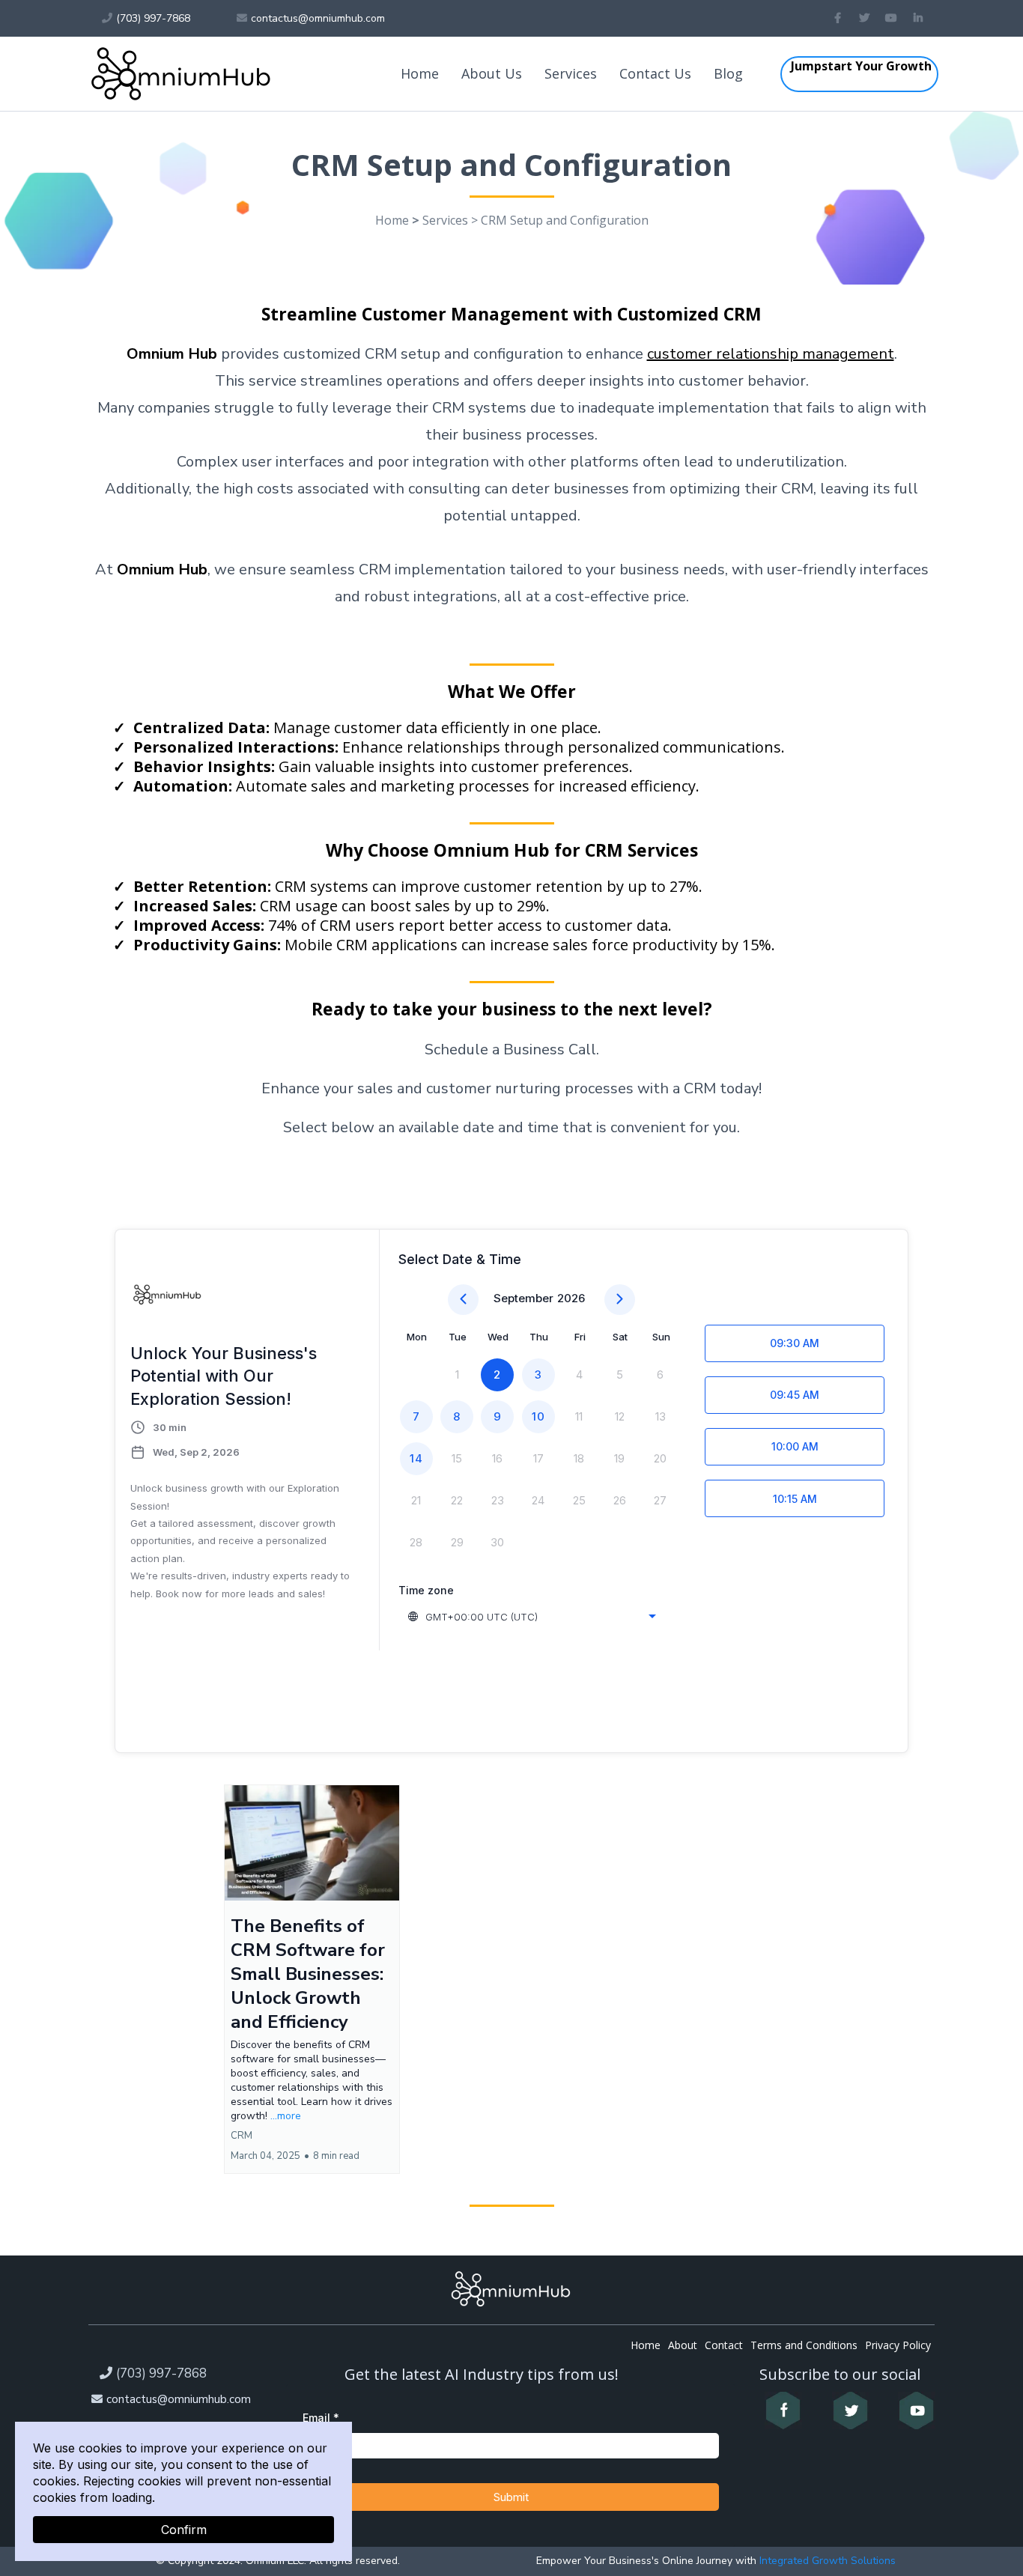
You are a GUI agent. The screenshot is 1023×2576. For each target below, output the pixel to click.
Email (321, 2418)
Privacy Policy (898, 2345)
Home (420, 73)
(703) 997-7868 (161, 2373)
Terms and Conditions (804, 2345)
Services (571, 73)
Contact (724, 2345)
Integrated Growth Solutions (826, 2561)
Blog (728, 73)
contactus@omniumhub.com (179, 2399)
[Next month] (620, 1300)
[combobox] (533, 1617)
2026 (571, 1298)
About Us (492, 73)
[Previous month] (463, 1300)
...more (286, 2116)
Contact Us (655, 73)
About (683, 2345)
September (523, 1298)
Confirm (184, 2530)
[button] (312, 1980)
